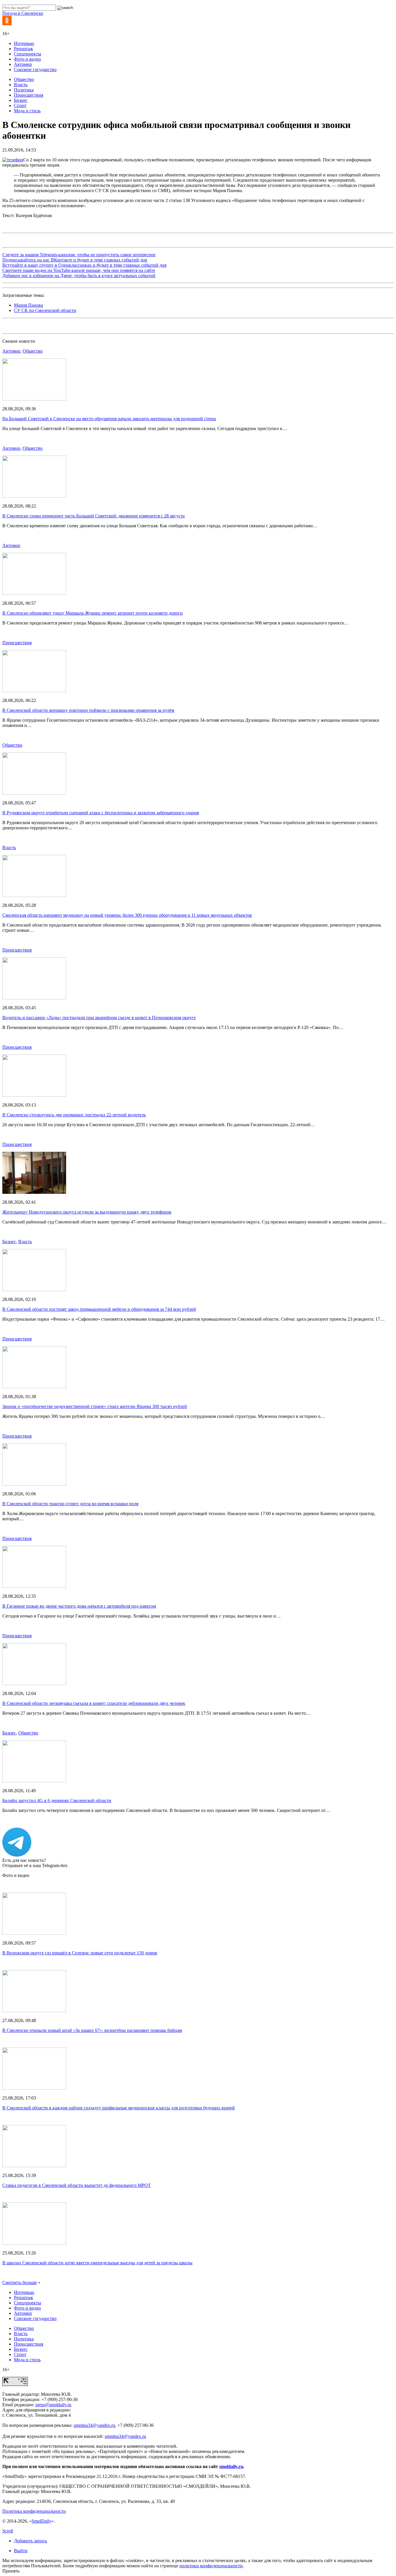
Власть (21, 85)
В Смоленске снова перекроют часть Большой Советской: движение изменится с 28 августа (93, 516)
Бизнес (21, 100)
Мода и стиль (27, 111)
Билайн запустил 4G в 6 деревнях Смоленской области (57, 1800)
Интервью (24, 43)
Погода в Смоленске (23, 13)
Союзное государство (35, 70)
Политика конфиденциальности (34, 2511)
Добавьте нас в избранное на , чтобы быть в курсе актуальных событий (79, 276)
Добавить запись (30, 2541)
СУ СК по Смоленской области (45, 310)
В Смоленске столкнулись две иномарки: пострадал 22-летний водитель (74, 1115)
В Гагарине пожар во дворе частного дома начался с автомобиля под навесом (79, 1606)
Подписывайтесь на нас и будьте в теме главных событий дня (75, 260)
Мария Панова (28, 305)
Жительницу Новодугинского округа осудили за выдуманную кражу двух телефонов (87, 1212)
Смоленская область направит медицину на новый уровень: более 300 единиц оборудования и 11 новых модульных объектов (127, 915)
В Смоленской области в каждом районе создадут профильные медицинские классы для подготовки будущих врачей (119, 2108)
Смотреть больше (20, 2282)
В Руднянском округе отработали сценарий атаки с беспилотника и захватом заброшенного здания (101, 813)
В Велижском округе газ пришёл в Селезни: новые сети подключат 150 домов (80, 1953)
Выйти (21, 2551)
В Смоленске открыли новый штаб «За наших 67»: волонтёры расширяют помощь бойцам (92, 2030)
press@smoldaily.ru (53, 2405)
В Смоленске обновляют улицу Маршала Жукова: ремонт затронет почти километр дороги (92, 613)
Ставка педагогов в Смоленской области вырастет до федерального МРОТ (77, 2185)
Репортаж (23, 49)
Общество (24, 79)
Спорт (20, 105)
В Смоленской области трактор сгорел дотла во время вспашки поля (70, 1504)
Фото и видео (27, 59)
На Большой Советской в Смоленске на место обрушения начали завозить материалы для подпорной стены (109, 419)
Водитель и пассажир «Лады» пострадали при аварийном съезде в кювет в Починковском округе (99, 1018)
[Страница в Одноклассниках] (7, 24)
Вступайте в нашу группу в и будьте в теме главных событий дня (84, 265)
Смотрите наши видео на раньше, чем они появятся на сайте (79, 270)
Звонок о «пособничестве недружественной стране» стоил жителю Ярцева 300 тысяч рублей (95, 1406)
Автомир (23, 64)
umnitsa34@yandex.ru (94, 2425)
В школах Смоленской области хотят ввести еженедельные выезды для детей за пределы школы (97, 2263)
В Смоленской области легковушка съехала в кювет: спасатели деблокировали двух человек (94, 1703)
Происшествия (29, 95)
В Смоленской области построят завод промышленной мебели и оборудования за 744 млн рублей (99, 1309)
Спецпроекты (28, 54)
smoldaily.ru (231, 2466)
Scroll (8, 2531)
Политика (24, 90)
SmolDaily (41, 2521)
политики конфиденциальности (211, 2566)
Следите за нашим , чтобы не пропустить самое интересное (79, 255)
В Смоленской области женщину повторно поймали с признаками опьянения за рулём (88, 710)
